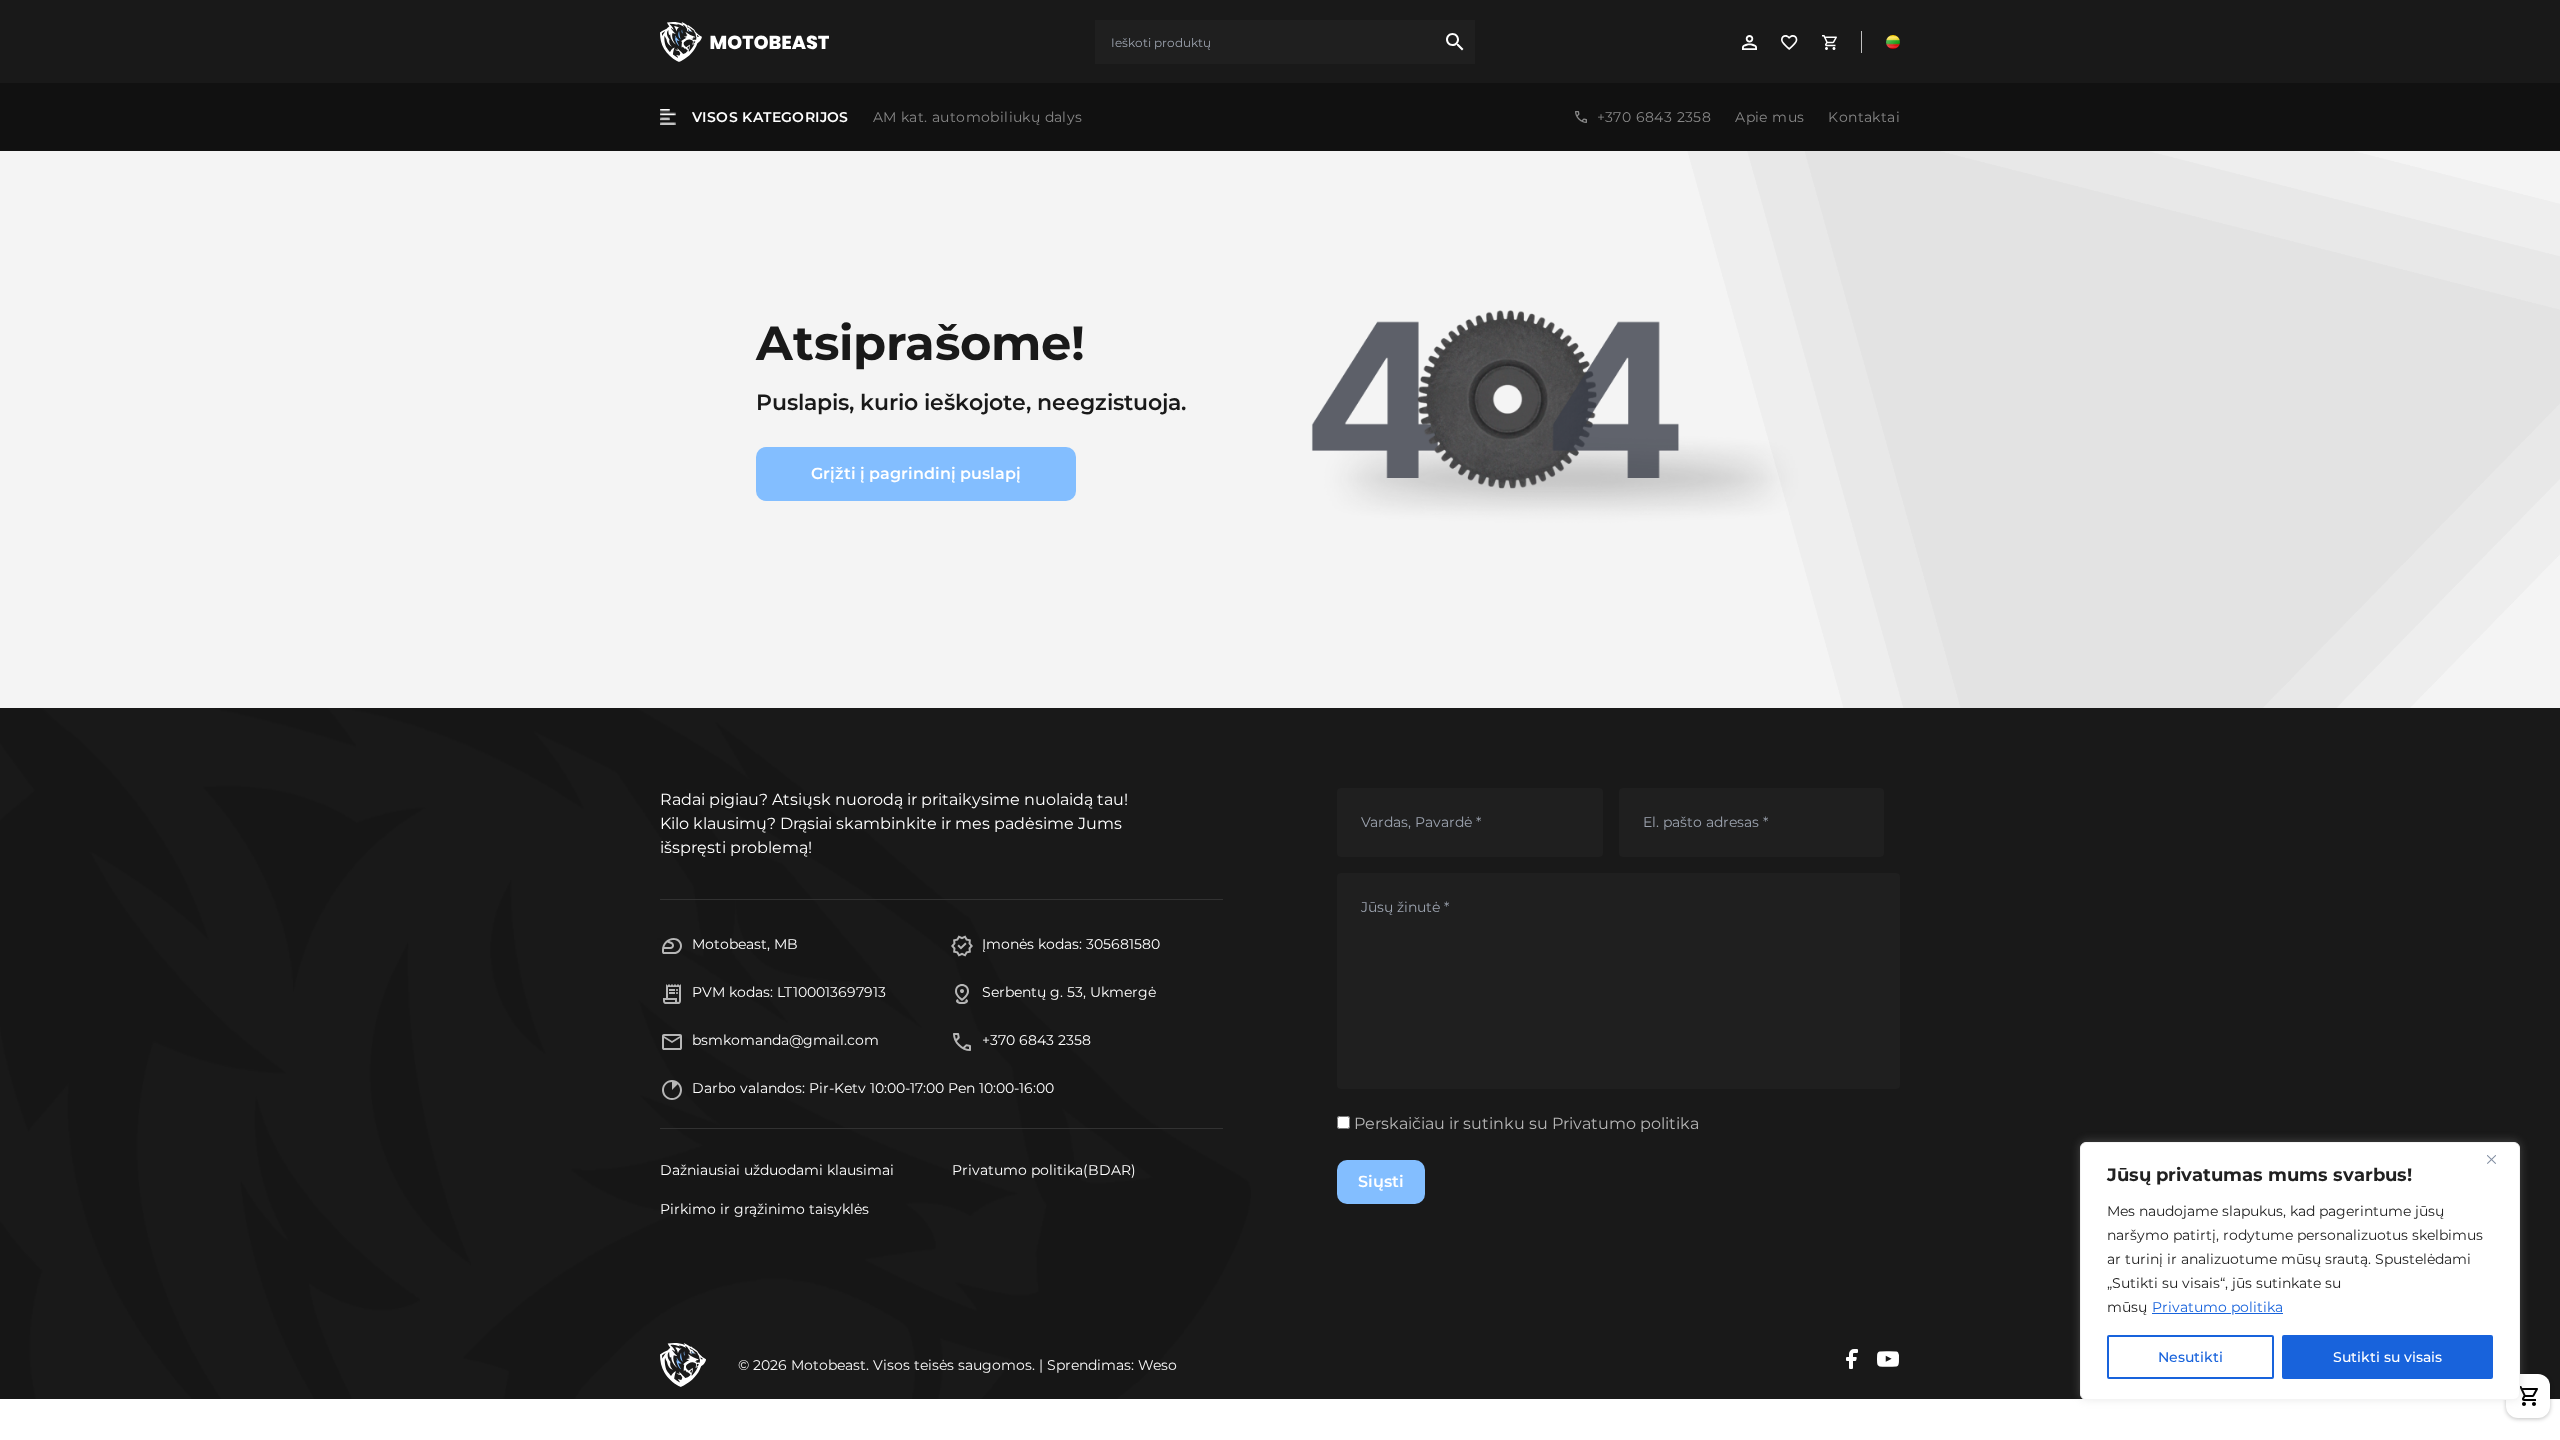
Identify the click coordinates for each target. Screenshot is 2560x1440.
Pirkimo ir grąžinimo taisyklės (764, 1209)
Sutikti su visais (2387, 1357)
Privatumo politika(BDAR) (1044, 1170)
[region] (2300, 1271)
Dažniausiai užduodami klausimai (777, 1170)
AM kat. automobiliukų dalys (978, 117)
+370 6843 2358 (1654, 117)
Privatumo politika (2217, 1307)
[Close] (2499, 1159)
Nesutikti (2190, 1357)
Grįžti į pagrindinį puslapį (916, 473)
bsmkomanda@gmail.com (785, 1040)
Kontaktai (1864, 117)
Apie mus (1769, 117)
